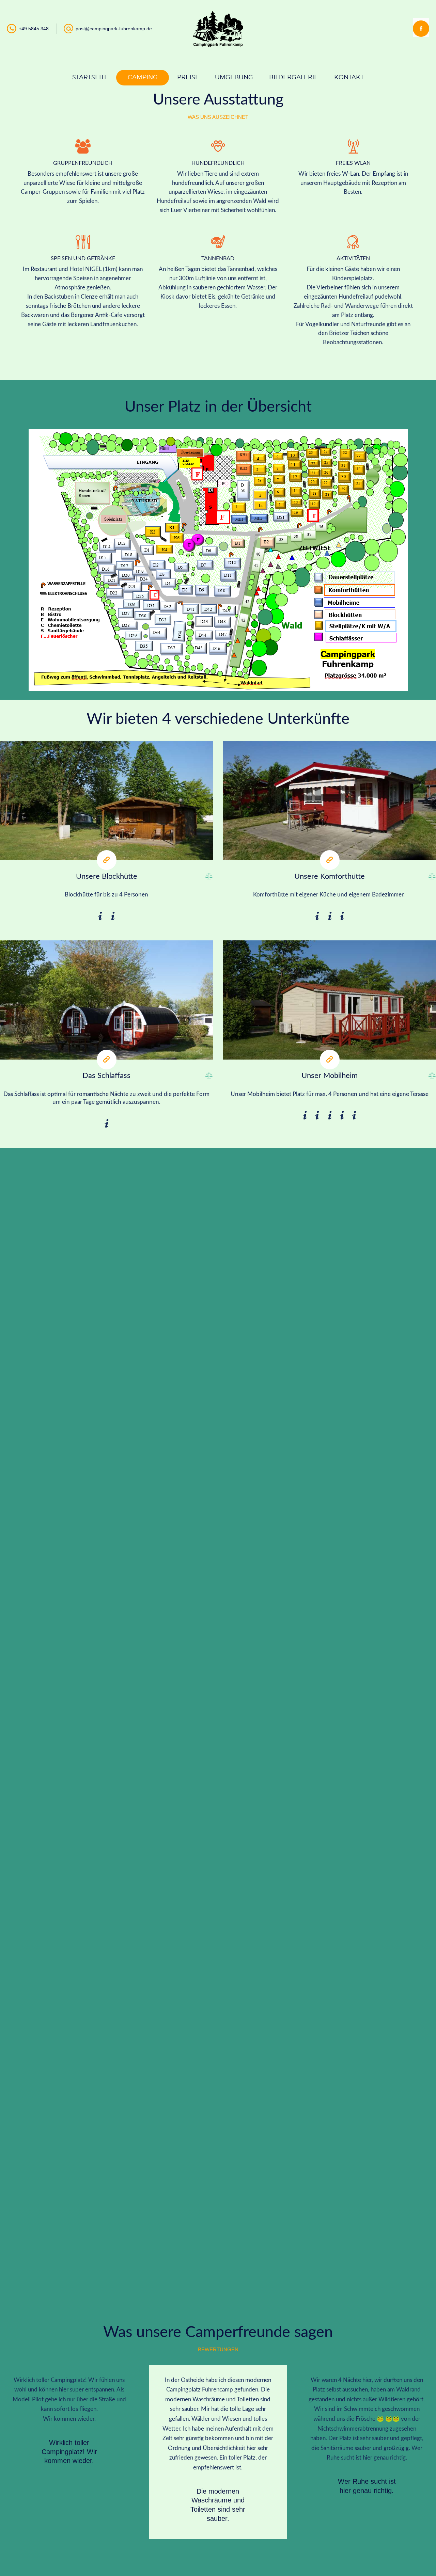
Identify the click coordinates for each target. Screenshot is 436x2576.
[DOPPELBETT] (100, 916)
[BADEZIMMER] (317, 916)
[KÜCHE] (342, 916)
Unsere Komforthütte (330, 876)
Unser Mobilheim (330, 1076)
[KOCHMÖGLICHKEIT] (113, 916)
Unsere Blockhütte (107, 876)
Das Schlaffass (106, 1076)
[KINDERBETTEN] (330, 1116)
